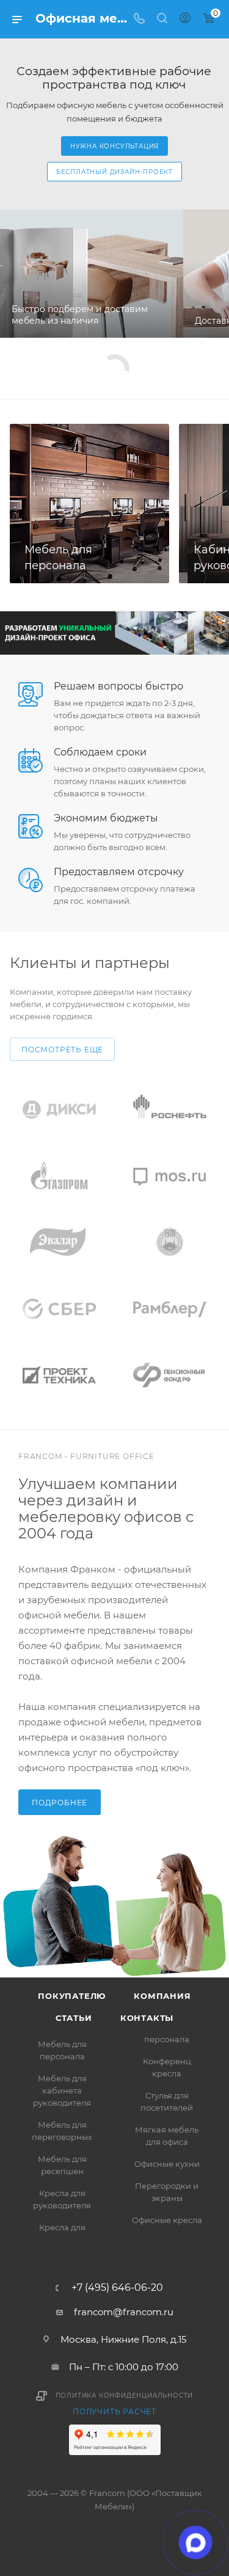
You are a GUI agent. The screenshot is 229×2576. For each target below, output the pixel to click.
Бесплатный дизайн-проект (114, 172)
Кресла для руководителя (62, 2199)
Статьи (74, 2018)
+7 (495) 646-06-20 (117, 2288)
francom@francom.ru (124, 2312)
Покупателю (72, 1996)
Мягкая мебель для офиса (167, 2136)
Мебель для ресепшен (62, 2165)
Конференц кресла (167, 2067)
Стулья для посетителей (167, 2101)
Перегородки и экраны (167, 2192)
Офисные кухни (167, 2164)
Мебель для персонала (62, 2050)
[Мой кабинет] (185, 19)
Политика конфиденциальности (125, 2396)
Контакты (147, 2018)
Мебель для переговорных (62, 2131)
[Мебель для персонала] (89, 504)
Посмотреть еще (62, 1050)
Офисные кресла (167, 2220)
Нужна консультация (114, 146)
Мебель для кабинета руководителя (62, 2090)
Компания (162, 1996)
